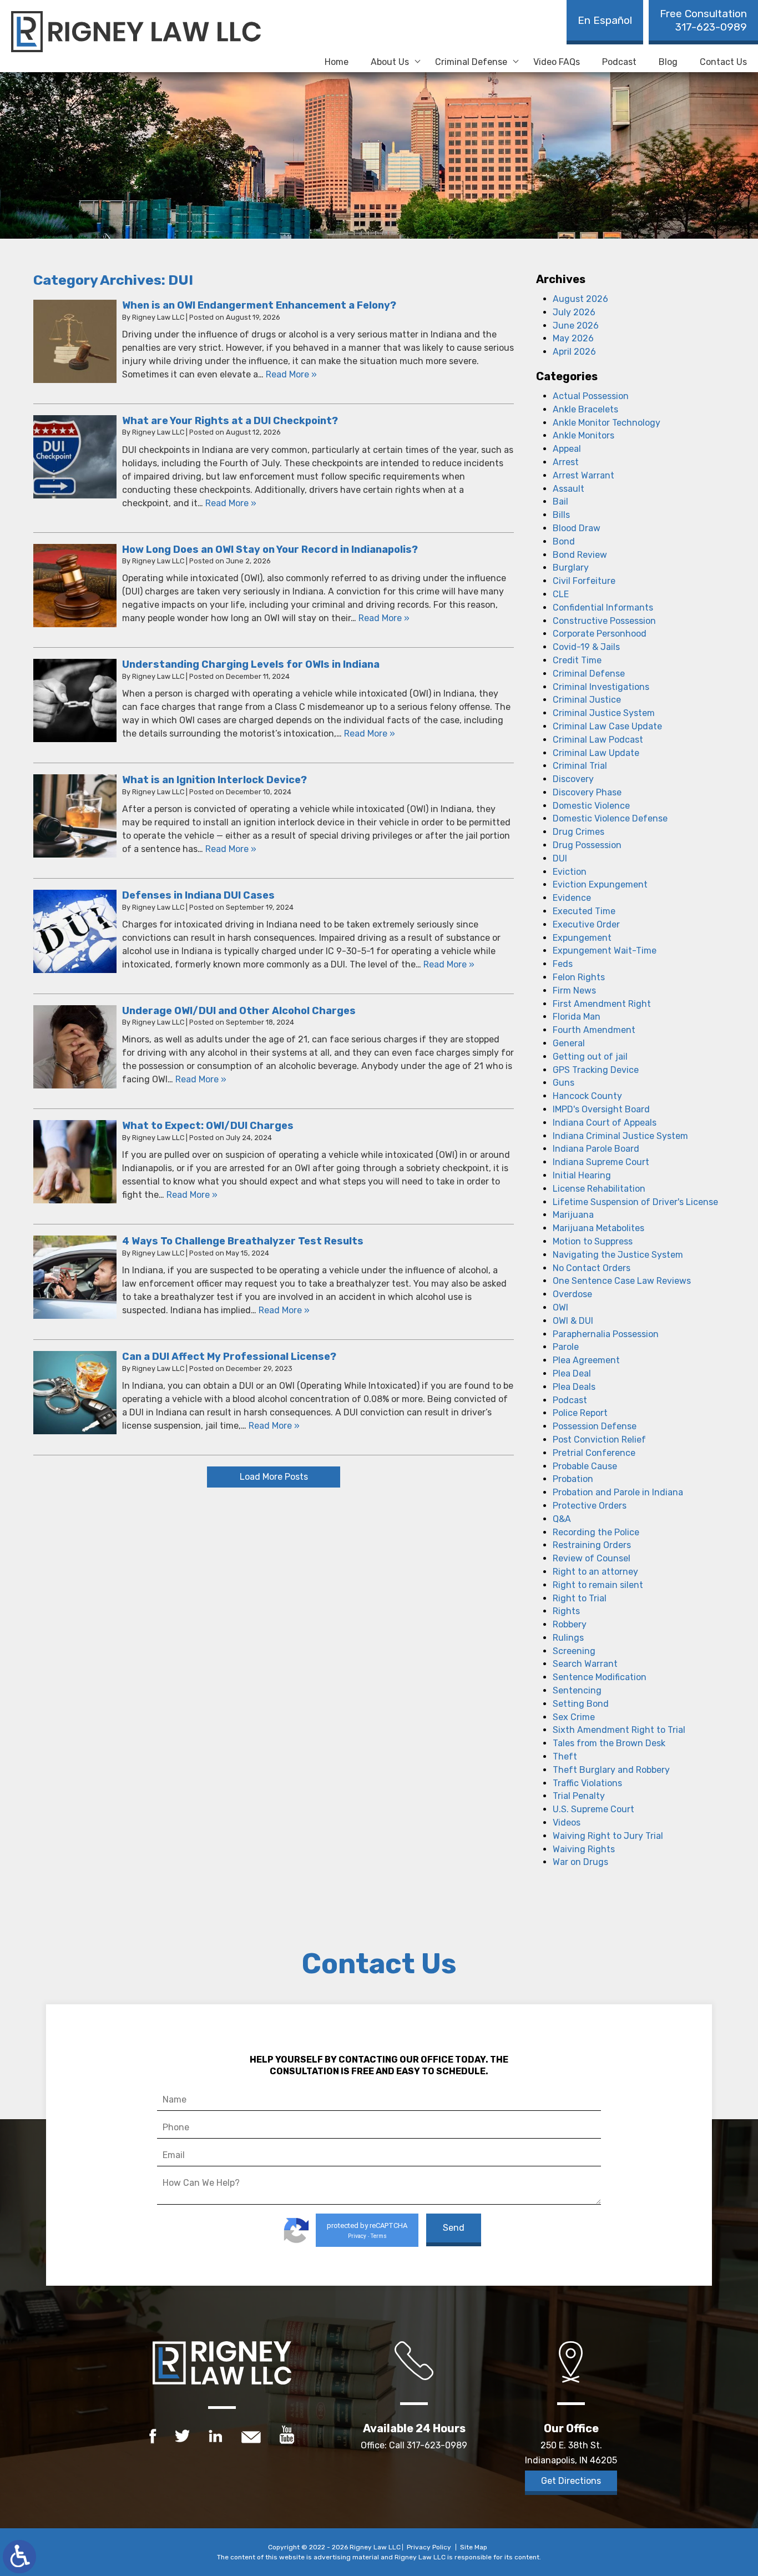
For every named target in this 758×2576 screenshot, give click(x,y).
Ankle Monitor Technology (607, 423)
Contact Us (723, 62)
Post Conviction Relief (599, 1440)
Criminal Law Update (596, 753)
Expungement (582, 938)
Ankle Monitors (583, 435)
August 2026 (580, 299)
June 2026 (576, 326)
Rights (566, 1611)
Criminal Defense (471, 62)
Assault (568, 489)
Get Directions (571, 2481)
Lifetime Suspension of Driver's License (635, 1202)
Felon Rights (579, 977)
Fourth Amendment (594, 1030)
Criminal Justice (587, 700)
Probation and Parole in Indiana (618, 1492)
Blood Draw (577, 528)
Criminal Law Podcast (598, 740)
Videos (567, 1823)
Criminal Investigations (601, 687)
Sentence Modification (600, 1677)
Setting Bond (581, 1704)
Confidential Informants (603, 608)
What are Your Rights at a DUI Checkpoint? (230, 421)
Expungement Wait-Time (605, 951)
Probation (573, 1479)
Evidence (572, 898)
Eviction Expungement (600, 884)
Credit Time (577, 660)
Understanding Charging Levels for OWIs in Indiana (251, 664)
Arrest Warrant (583, 475)
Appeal (567, 449)
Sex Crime (574, 1717)
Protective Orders (590, 1506)
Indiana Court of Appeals (605, 1123)
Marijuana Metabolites (598, 1228)
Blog (668, 62)
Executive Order (586, 924)
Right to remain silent (598, 1585)
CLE (561, 594)
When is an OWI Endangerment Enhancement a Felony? (259, 305)
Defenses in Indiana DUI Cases (198, 895)
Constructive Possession (604, 621)
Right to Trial (580, 1598)
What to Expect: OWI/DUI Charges (208, 1126)
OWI (560, 1307)
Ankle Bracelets (585, 409)
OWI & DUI (573, 1321)
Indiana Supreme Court (601, 1162)
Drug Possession (587, 845)
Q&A (562, 1519)
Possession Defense (595, 1426)
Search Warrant (585, 1664)
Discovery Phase (587, 792)
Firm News (574, 990)
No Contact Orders (592, 1268)
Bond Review (580, 555)
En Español (605, 20)
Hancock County (587, 1096)
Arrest (566, 462)
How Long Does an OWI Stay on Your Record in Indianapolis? (270, 550)
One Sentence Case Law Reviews (622, 1281)
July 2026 (574, 312)
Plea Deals (574, 1387)
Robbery (570, 1624)
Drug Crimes (578, 832)
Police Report (580, 1413)
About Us (390, 62)
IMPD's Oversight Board (601, 1109)
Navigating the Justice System (618, 1255)
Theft (565, 1756)
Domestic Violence (591, 806)
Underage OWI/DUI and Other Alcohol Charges (239, 1011)
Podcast (619, 62)
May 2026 (573, 338)
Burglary (571, 568)
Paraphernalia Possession (606, 1334)
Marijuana (573, 1215)
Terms (379, 2236)
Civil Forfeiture (584, 581)
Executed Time (584, 911)
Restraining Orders (592, 1545)
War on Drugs (580, 1862)
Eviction (570, 872)
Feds (563, 964)
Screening (574, 1651)
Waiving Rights (584, 1849)
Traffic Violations (587, 1783)
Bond (564, 541)
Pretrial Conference (594, 1453)
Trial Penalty (579, 1796)
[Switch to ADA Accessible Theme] (19, 2557)
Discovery (573, 779)
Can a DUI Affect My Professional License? (229, 1357)
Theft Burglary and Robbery (611, 1770)
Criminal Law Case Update (607, 726)
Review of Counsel (592, 1558)
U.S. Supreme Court (593, 1809)
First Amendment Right (602, 1004)
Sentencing (577, 1690)
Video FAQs (557, 62)
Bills (561, 515)
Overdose (572, 1294)
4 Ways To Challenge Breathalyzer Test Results (243, 1241)
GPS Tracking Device (596, 1070)
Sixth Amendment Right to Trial (619, 1730)
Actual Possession (591, 396)
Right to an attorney (595, 1572)
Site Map (474, 2547)
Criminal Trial (580, 766)
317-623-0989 (703, 20)
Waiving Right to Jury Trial (608, 1836)
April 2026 (574, 352)
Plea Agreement (586, 1360)
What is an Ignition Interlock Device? (214, 780)
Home (337, 62)
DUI (560, 858)
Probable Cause (585, 1466)
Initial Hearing (582, 1175)
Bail (560, 501)
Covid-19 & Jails (586, 647)
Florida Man (577, 1017)
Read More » (291, 374)
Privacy (357, 2236)
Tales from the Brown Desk (609, 1743)
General (569, 1043)
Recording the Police (596, 1532)
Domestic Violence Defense (610, 818)
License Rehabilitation (599, 1189)
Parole (566, 1347)
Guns (564, 1083)
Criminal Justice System (604, 713)
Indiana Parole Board (596, 1149)
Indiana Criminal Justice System (620, 1136)
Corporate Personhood (600, 634)
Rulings (568, 1638)
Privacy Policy (429, 2547)
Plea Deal (572, 1373)
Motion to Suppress (593, 1241)
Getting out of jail (590, 1057)
